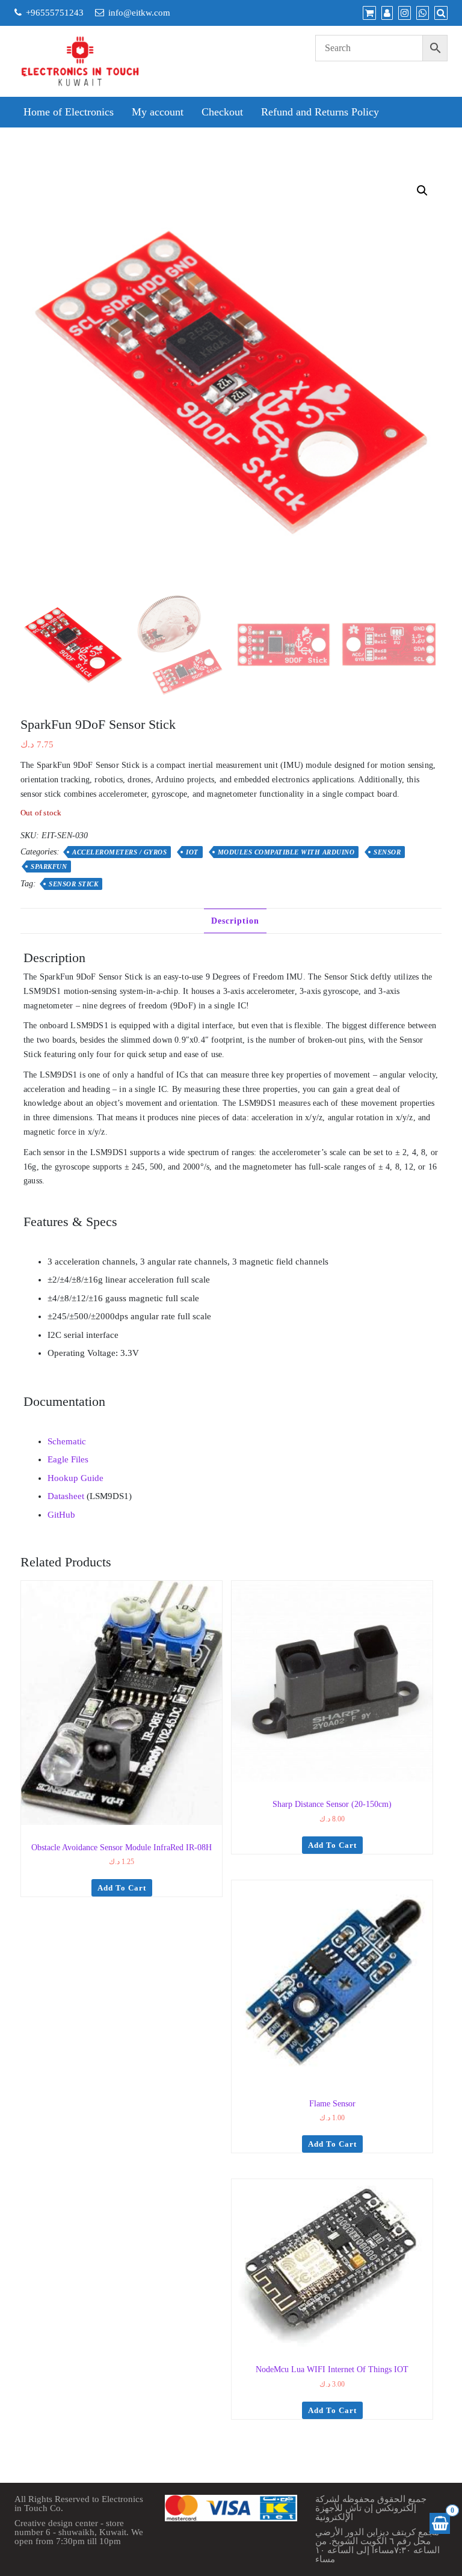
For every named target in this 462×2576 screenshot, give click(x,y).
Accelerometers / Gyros (119, 852)
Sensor (387, 852)
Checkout (222, 112)
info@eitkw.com (139, 13)
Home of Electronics (69, 112)
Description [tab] (235, 921)
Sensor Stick (73, 884)
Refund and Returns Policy (320, 112)
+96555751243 (55, 13)
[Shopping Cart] (440, 2523)
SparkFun (49, 866)
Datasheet (66, 1496)
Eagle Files (68, 1459)
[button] (422, 191)
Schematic (67, 1441)
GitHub (61, 1515)
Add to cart (122, 1888)
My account (158, 112)
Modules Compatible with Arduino (286, 852)
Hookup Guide (75, 1478)
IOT (192, 852)
